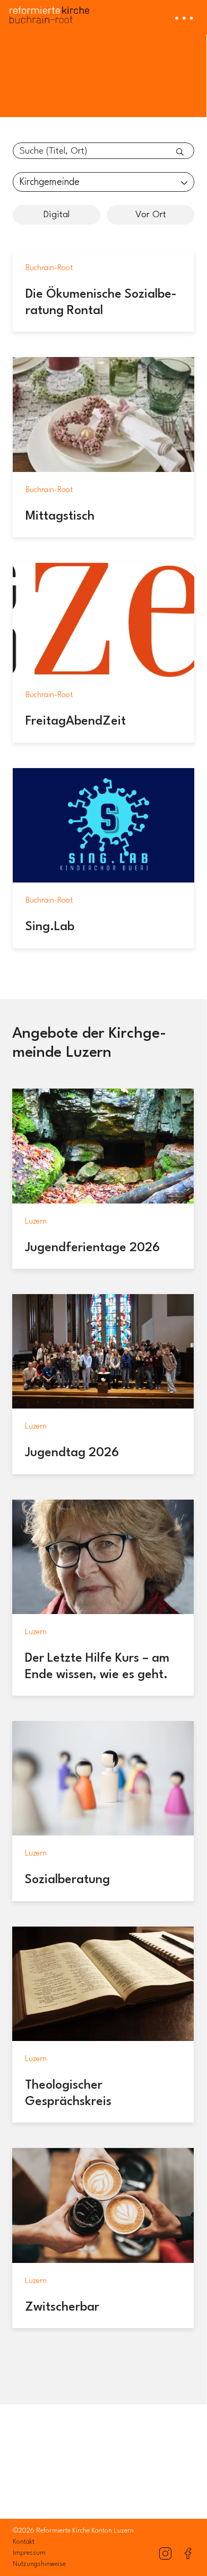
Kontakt (24, 2542)
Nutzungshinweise (39, 2564)
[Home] (49, 12)
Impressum (29, 2553)
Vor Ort (151, 215)
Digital (57, 215)
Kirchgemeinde (50, 182)
